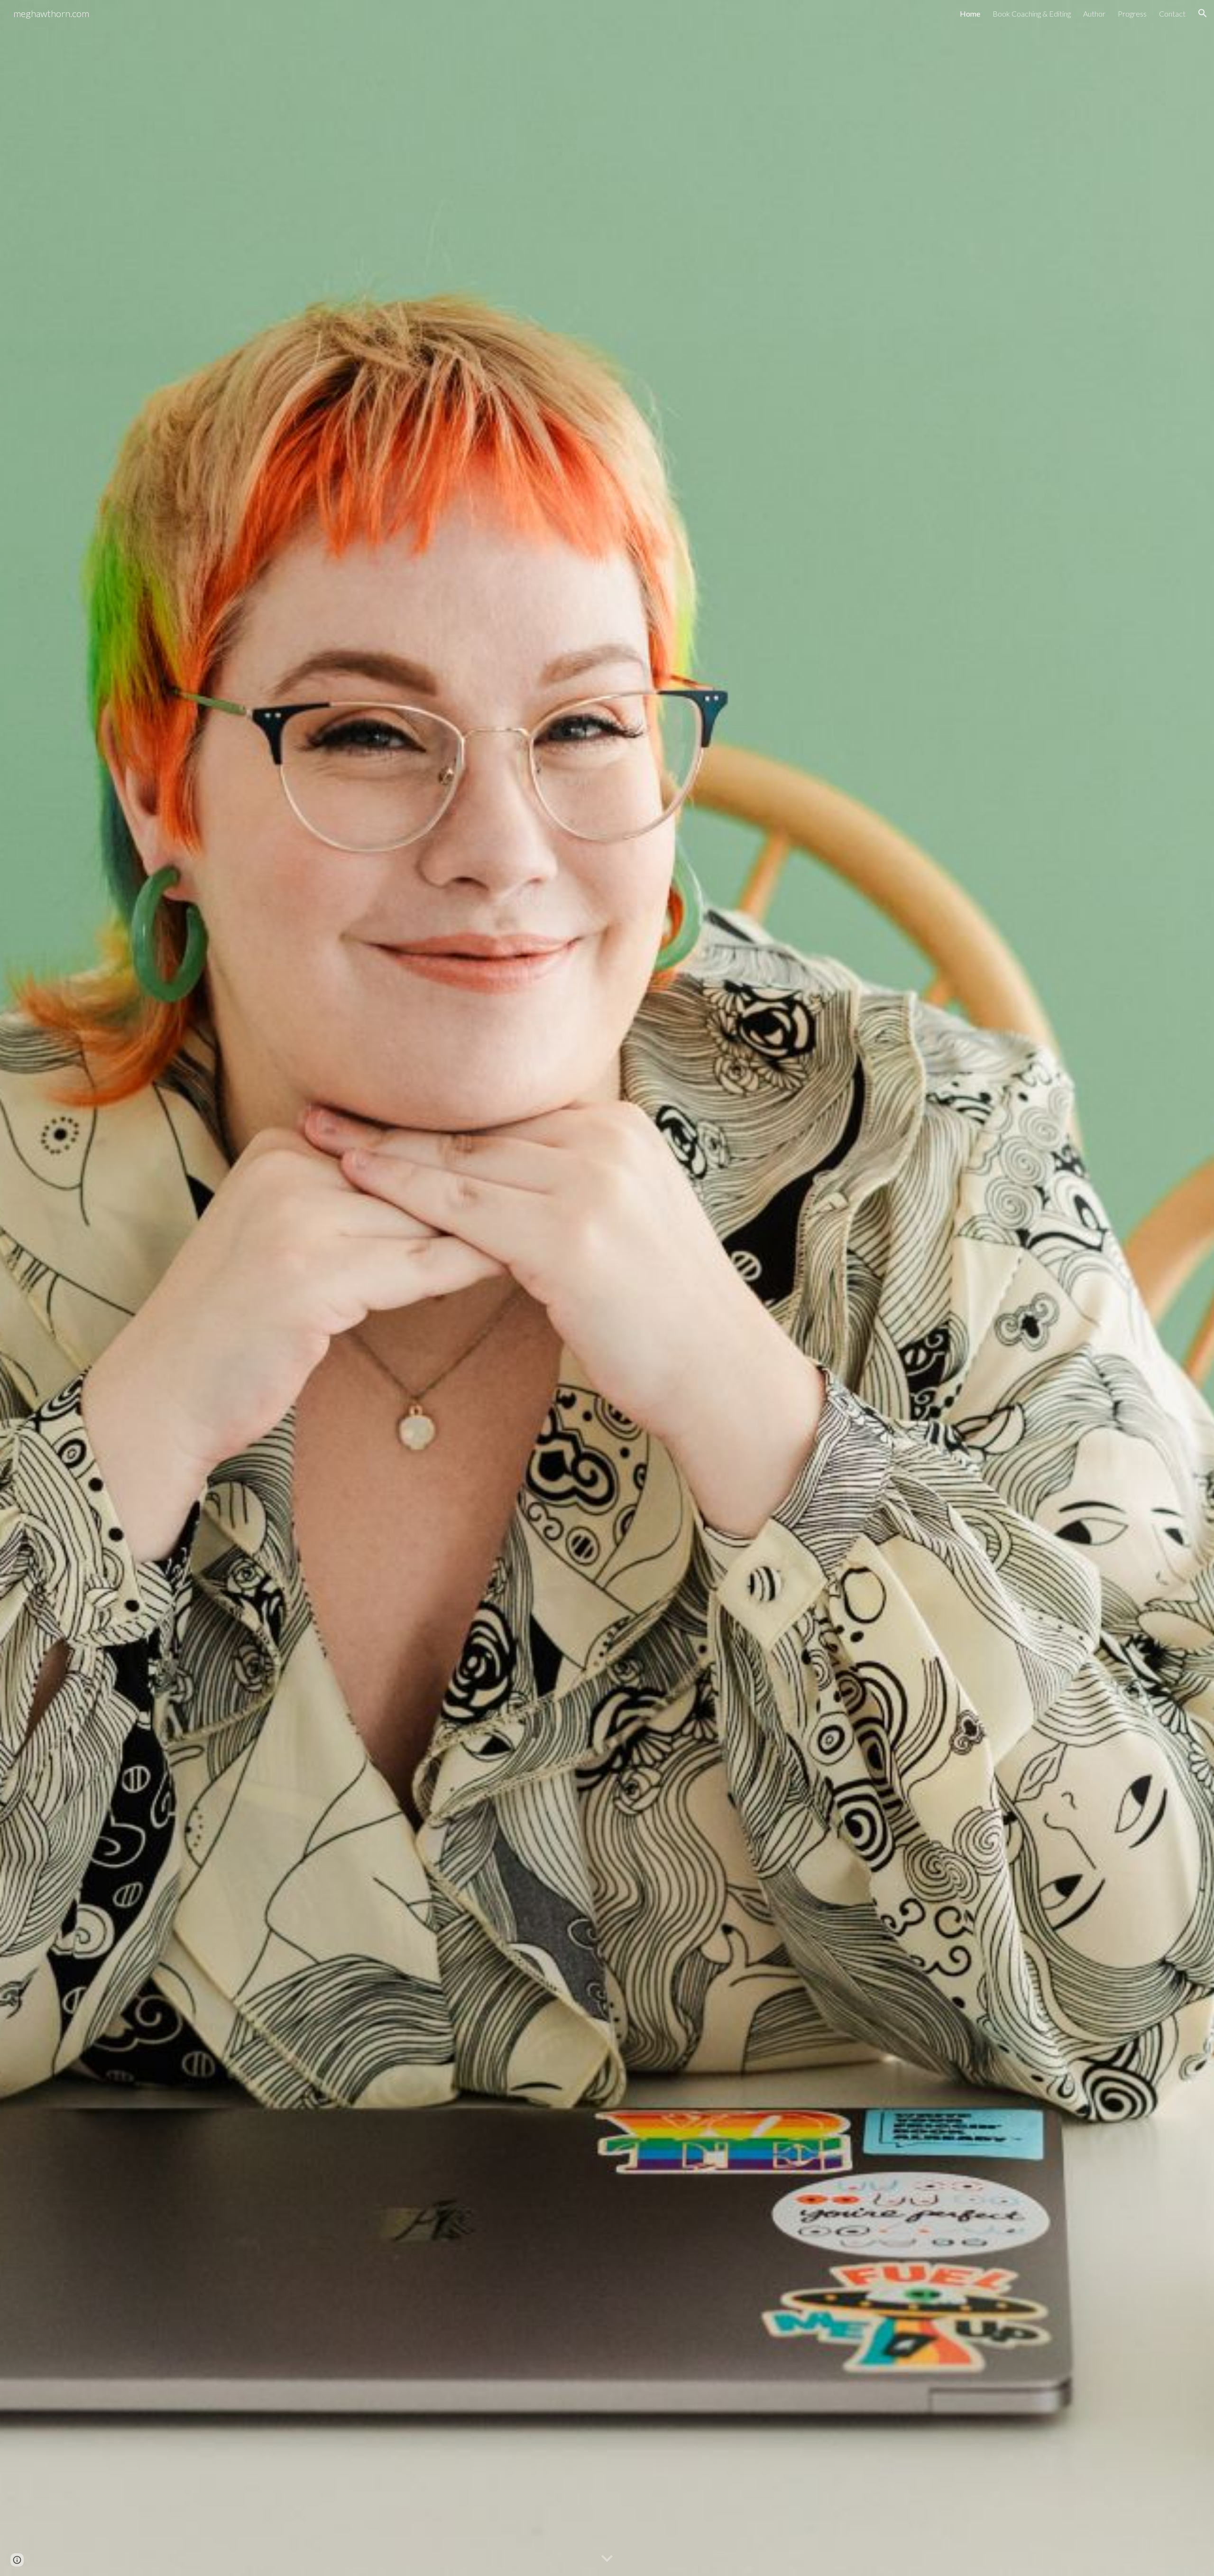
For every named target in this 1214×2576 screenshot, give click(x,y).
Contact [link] (1172, 14)
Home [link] (970, 14)
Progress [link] (1132, 14)
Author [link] (1094, 14)
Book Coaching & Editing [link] (1032, 14)
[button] (1203, 13)
